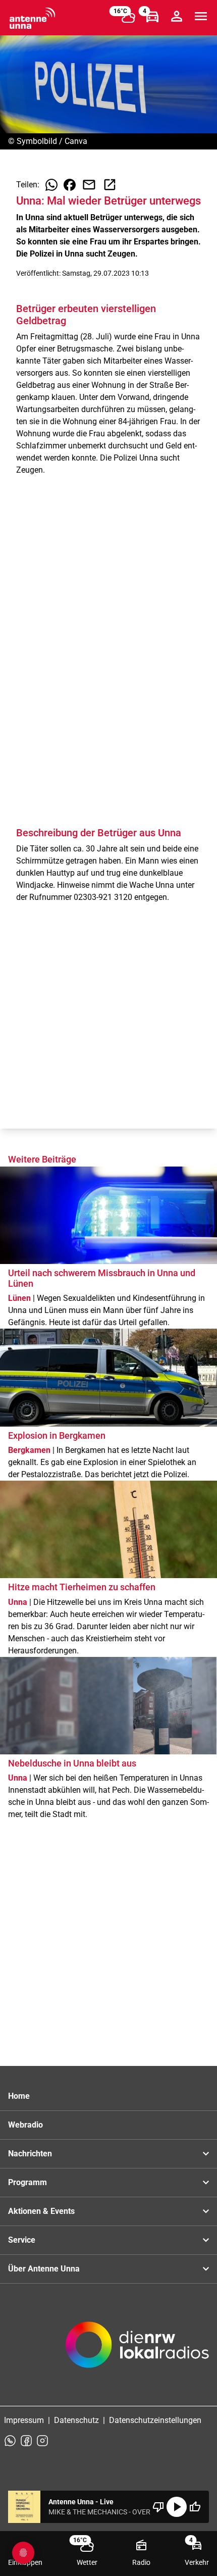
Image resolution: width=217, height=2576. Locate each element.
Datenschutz (76, 2420)
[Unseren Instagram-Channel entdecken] (42, 2441)
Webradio (25, 2125)
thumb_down (158, 2507)
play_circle (177, 2507)
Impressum (24, 2420)
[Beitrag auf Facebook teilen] (70, 185)
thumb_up (195, 2507)
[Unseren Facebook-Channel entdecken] (26, 2441)
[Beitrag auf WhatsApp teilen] (51, 185)
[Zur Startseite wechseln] (32, 18)
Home (19, 2096)
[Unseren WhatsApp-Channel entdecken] (10, 2441)
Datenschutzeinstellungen (155, 2420)
